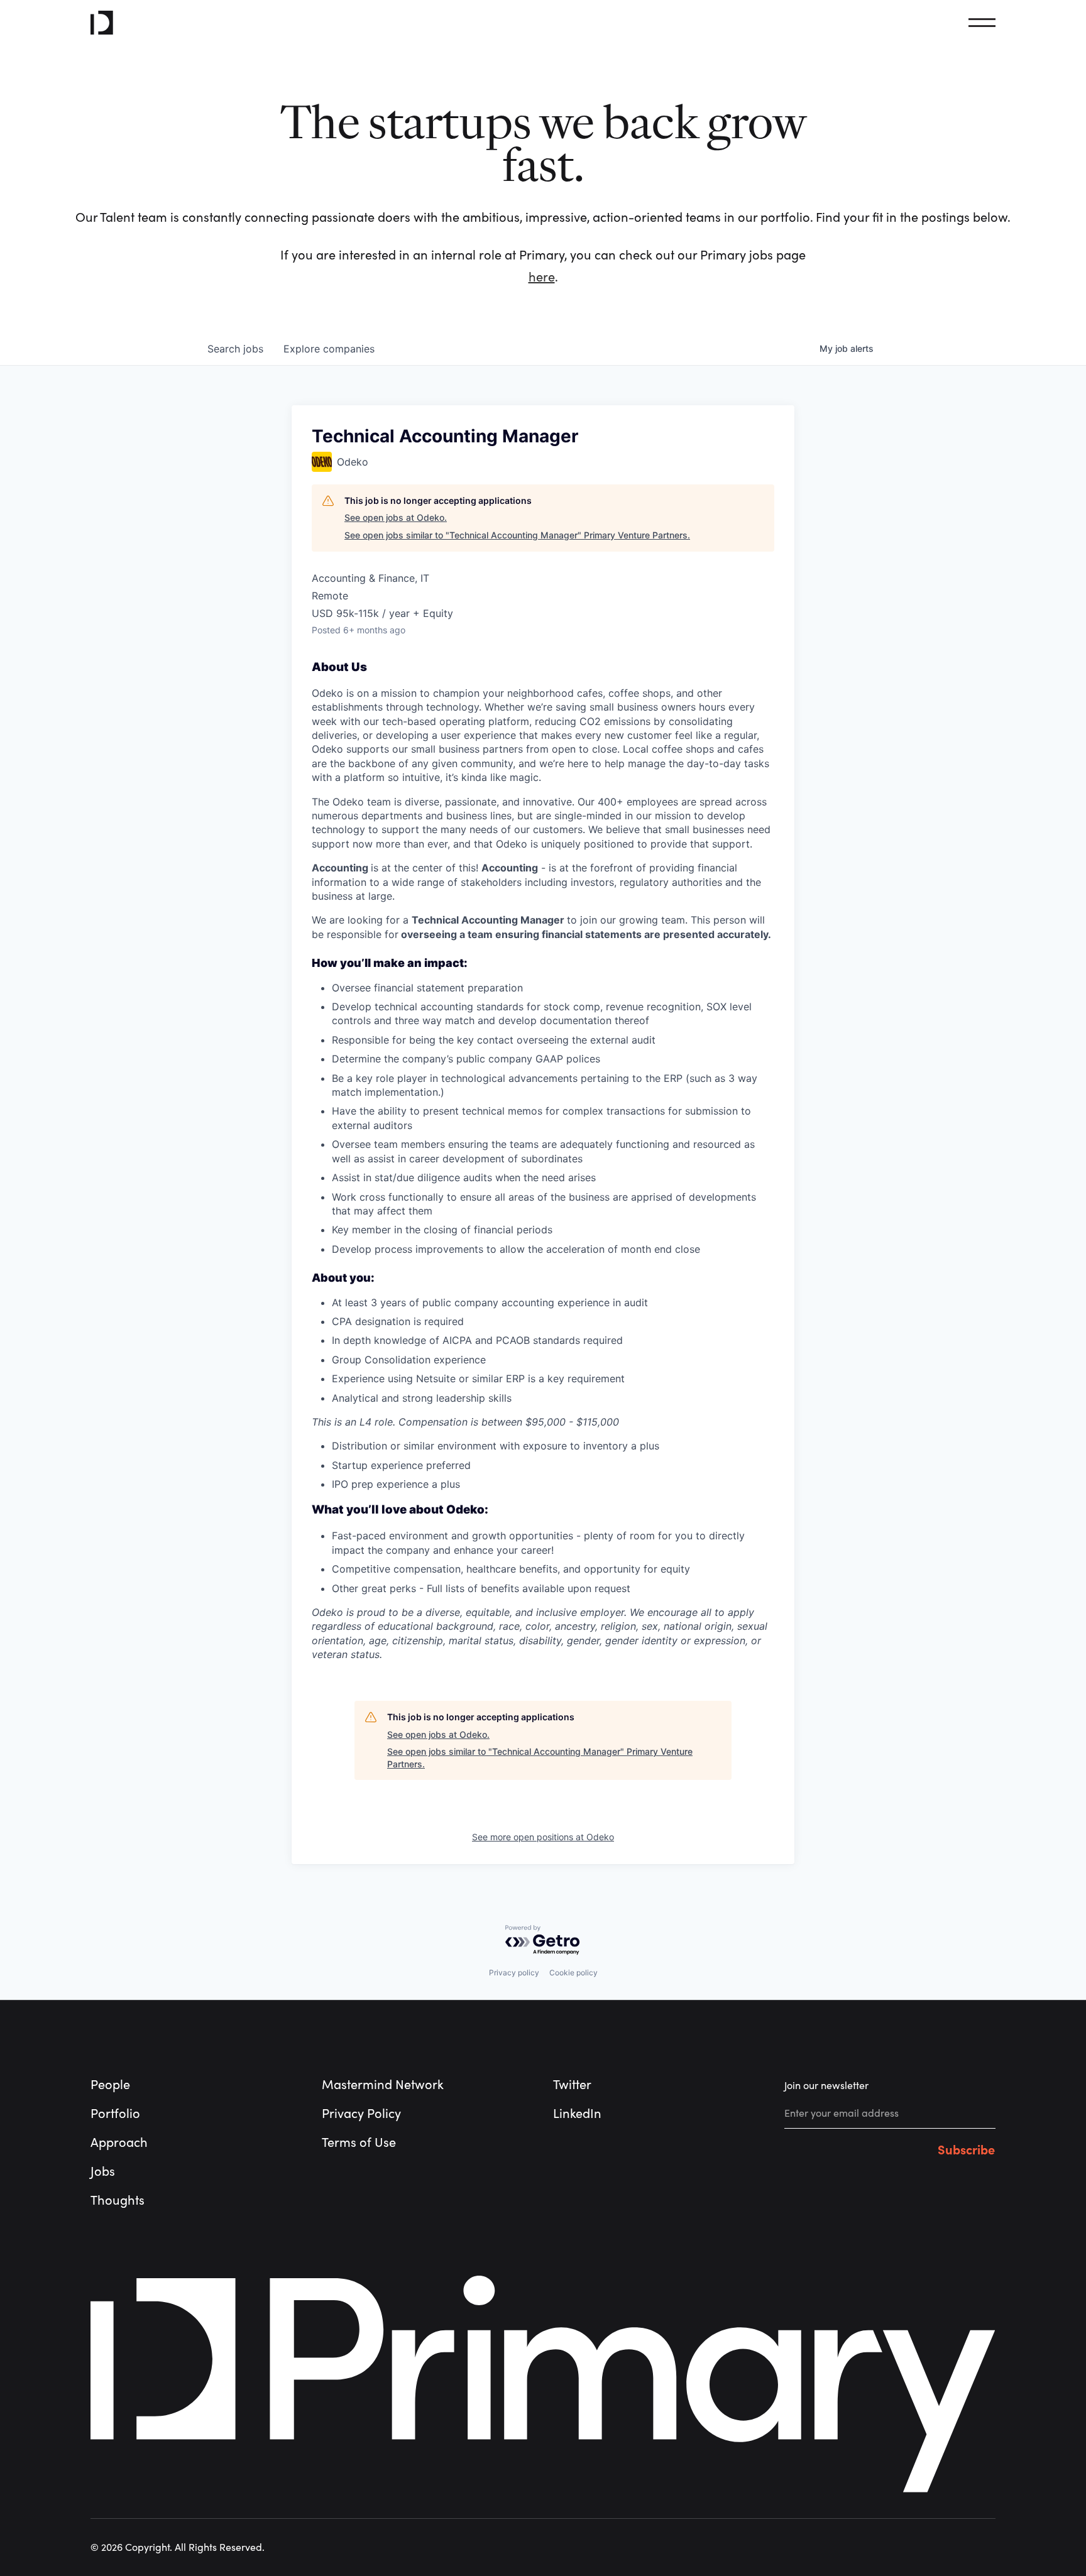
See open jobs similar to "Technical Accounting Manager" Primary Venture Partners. (517, 535)
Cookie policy (573, 1973)
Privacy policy (514, 1973)
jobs (235, 349)
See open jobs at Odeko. (396, 517)
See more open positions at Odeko (543, 1837)
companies (329, 349)
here (542, 277)
